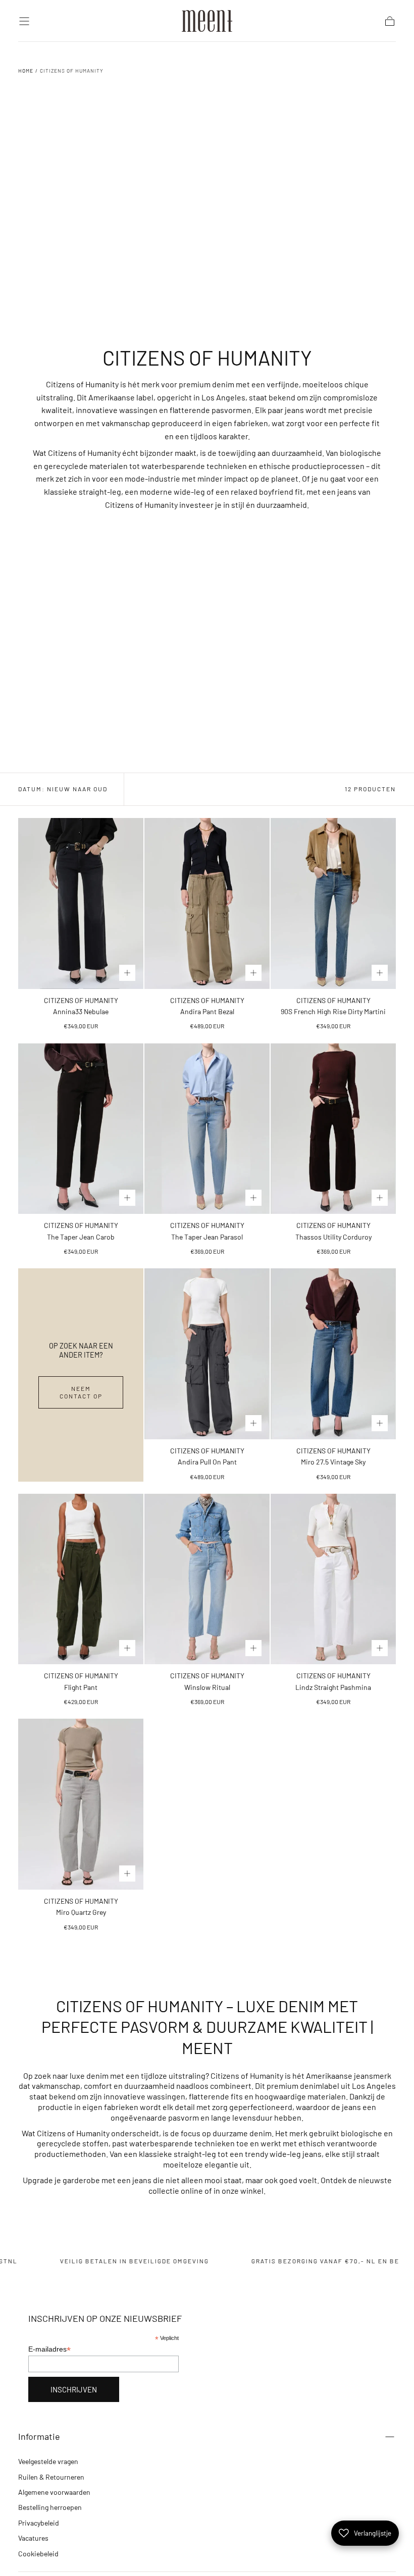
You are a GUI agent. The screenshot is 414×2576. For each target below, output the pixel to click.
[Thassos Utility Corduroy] (333, 1129)
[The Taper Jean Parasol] (207, 1129)
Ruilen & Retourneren (51, 2477)
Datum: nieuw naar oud (63, 789)
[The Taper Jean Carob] (81, 1129)
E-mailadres (49, 2349)
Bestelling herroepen (50, 2507)
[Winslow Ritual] (207, 1579)
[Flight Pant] (81, 1579)
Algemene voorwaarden (54, 2492)
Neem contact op (81, 1392)
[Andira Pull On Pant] (207, 1354)
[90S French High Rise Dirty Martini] (333, 903)
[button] (24, 21)
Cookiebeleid (38, 2554)
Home (26, 71)
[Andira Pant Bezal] (207, 903)
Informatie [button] (39, 2436)
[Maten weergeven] (127, 973)
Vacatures (33, 2538)
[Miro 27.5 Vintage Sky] (333, 1354)
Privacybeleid (39, 2523)
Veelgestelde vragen (48, 2461)
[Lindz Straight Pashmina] (333, 1579)
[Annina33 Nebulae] (81, 903)
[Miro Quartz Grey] (81, 1804)
